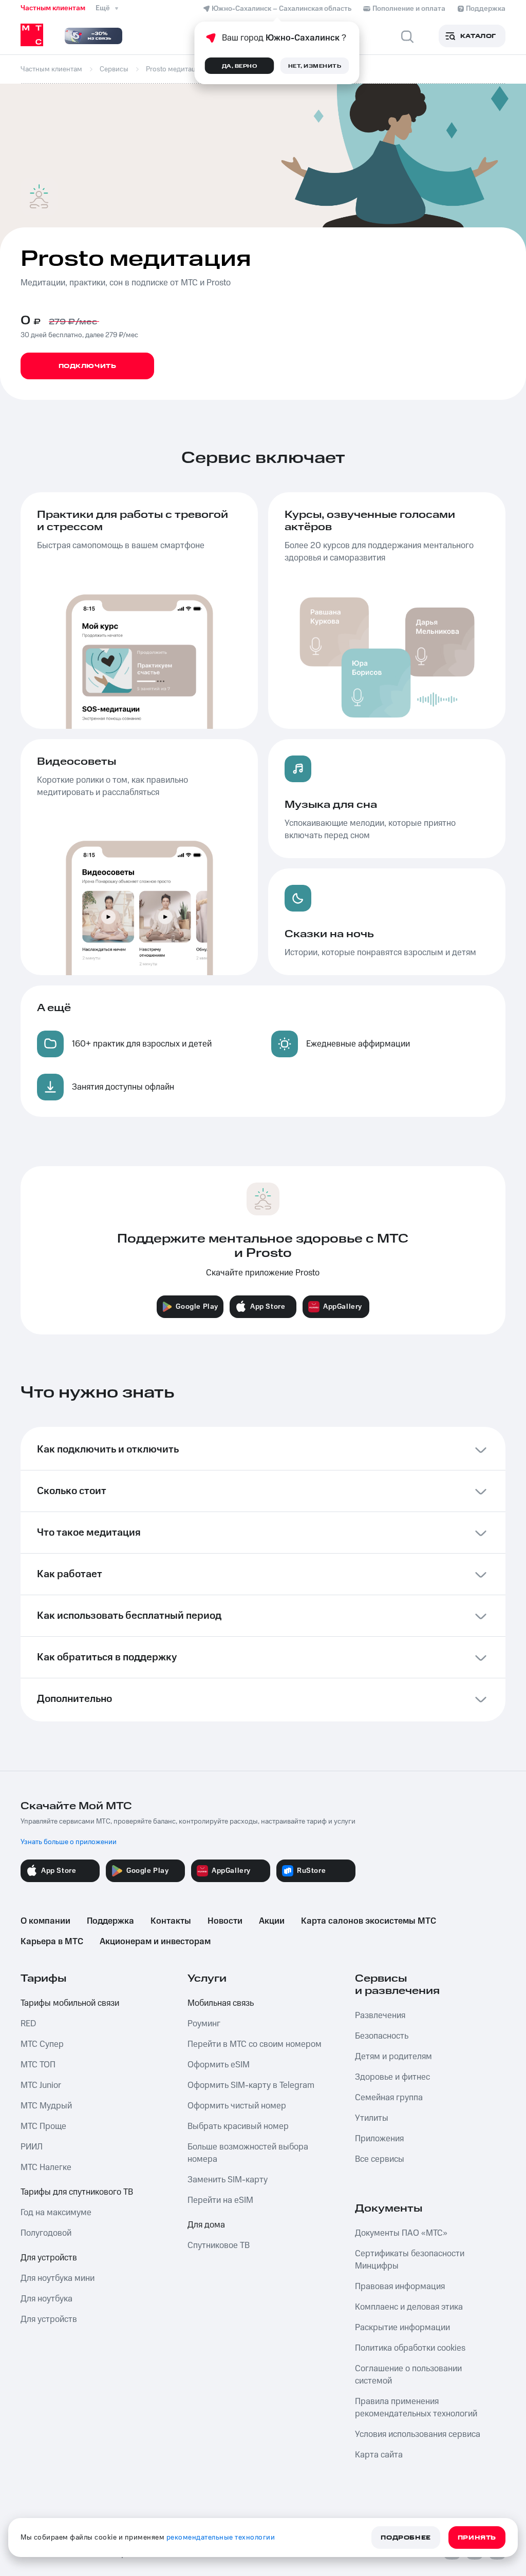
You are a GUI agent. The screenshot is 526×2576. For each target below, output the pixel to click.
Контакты (171, 1921)
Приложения (379, 2139)
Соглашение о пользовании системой (408, 2375)
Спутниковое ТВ (219, 2245)
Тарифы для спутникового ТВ (77, 2192)
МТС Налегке (46, 2167)
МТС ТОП (38, 2065)
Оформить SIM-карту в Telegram (251, 2085)
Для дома (206, 2225)
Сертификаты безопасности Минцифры (410, 2260)
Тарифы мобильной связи (70, 2003)
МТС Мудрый (46, 2106)
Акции (272, 1921)
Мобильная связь (221, 2003)
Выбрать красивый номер (238, 2126)
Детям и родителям (393, 2057)
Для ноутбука (46, 2299)
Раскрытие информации (402, 2328)
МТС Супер (42, 2044)
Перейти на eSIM (220, 2200)
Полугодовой (46, 2233)
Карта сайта (379, 2455)
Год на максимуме (56, 2213)
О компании (45, 1921)
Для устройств (49, 2258)
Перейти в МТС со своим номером (255, 2044)
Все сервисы (380, 2159)
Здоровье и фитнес (392, 2077)
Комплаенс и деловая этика (409, 2307)
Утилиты (372, 2118)
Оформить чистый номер (237, 2106)
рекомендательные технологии (221, 2538)
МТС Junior (41, 2085)
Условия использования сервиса (418, 2434)
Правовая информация (400, 2287)
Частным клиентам (53, 8)
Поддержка (110, 1921)
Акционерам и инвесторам (155, 1942)
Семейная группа (389, 2098)
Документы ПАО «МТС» (401, 2233)
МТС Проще (43, 2126)
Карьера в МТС (52, 1942)
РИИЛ (32, 2147)
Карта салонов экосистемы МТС (369, 1921)
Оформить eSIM (219, 2065)
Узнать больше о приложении (69, 1842)
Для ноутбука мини (58, 2278)
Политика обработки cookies (410, 2348)
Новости (225, 1921)
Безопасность (382, 2036)
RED (28, 2024)
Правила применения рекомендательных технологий (416, 2408)
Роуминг (204, 2024)
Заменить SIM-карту (228, 2180)
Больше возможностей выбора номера (248, 2153)
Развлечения (380, 2016)
